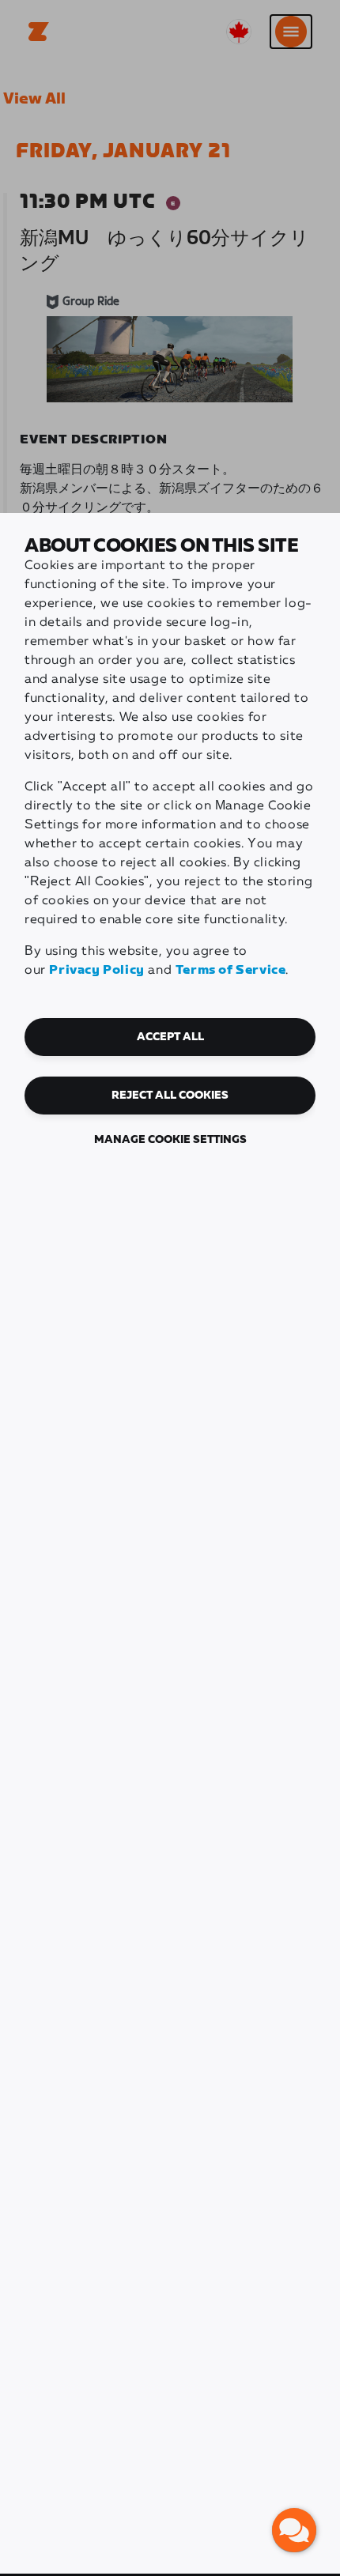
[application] (294, 2530)
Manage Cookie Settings (170, 1140)
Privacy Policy (96, 970)
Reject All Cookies (170, 1096)
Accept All (170, 1037)
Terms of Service (231, 970)
